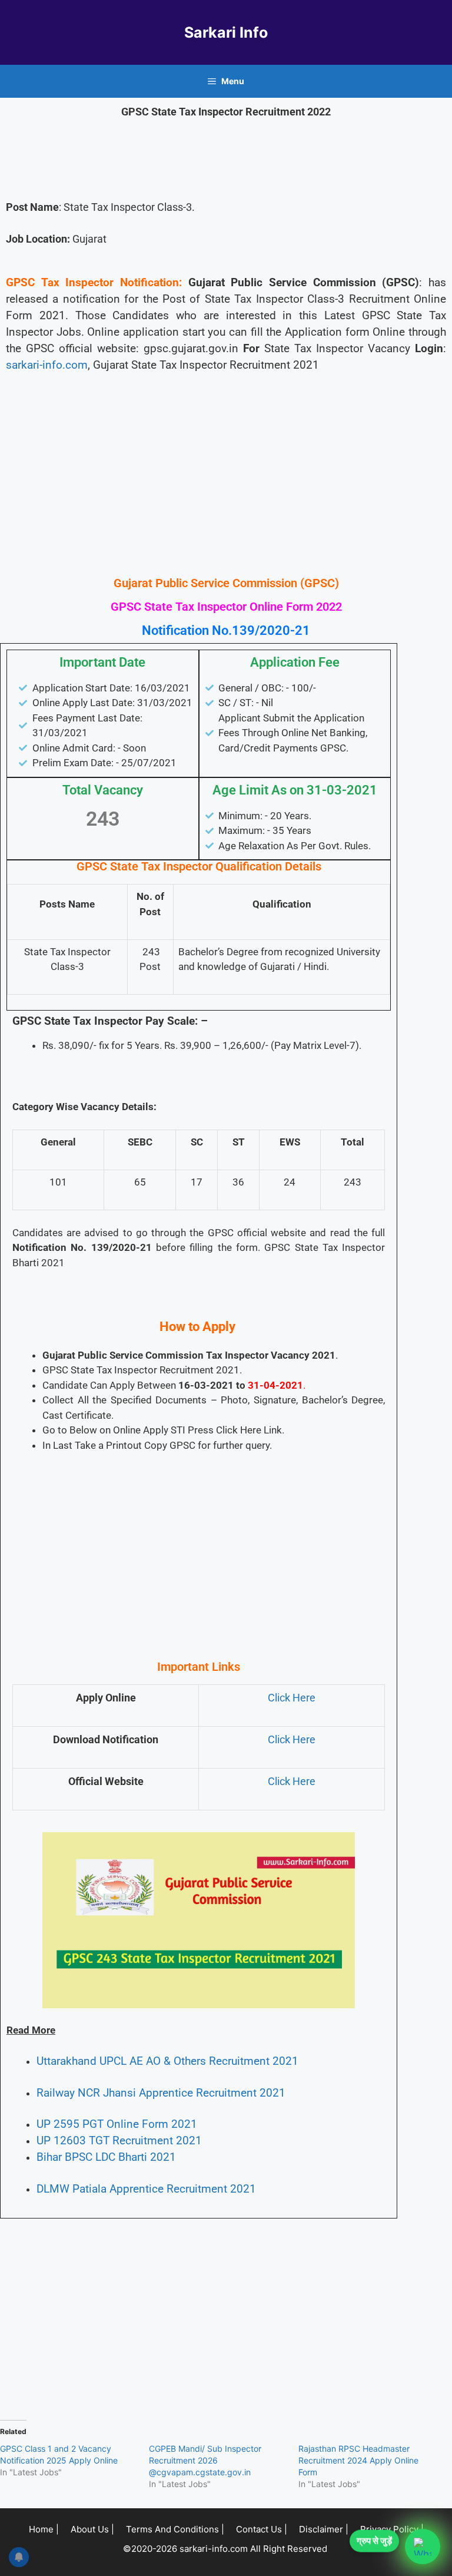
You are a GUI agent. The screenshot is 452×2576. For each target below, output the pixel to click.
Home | (44, 2529)
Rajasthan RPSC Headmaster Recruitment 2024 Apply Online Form (358, 2460)
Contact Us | (262, 2529)
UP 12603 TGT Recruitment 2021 (119, 2141)
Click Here (292, 1698)
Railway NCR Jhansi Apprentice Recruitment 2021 (161, 2093)
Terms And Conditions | (175, 2529)
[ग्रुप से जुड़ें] (423, 2547)
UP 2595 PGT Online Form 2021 (117, 2124)
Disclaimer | (324, 2529)
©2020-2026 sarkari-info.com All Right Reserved (226, 2549)
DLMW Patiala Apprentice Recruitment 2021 (146, 2189)
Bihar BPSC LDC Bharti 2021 (106, 2157)
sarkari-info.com (47, 365)
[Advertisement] (226, 483)
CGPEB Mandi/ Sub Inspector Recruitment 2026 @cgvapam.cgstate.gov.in (205, 2460)
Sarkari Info (226, 32)
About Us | (92, 2529)
